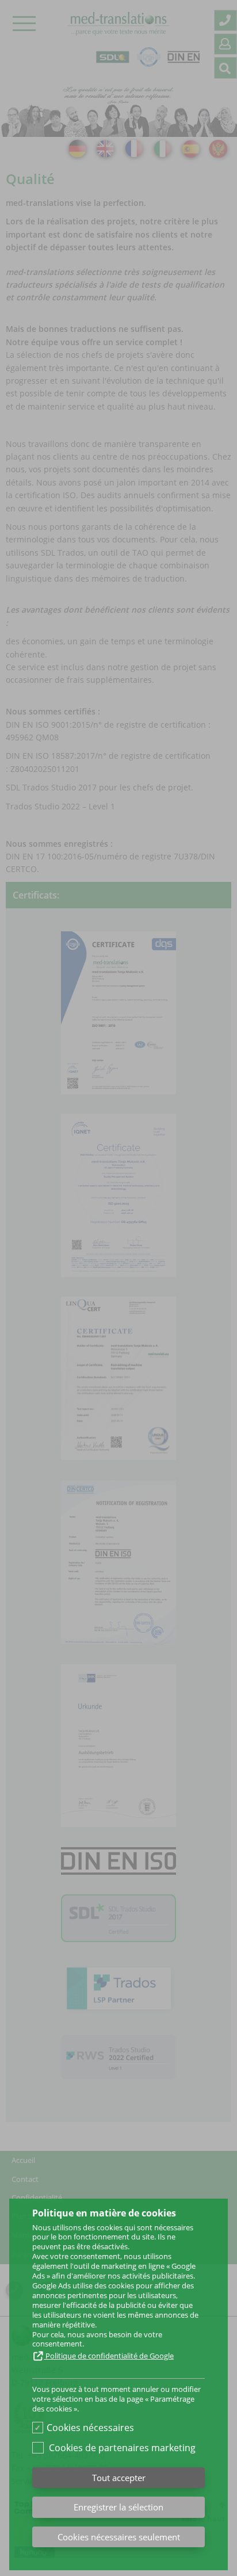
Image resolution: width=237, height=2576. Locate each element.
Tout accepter (119, 2478)
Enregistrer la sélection (118, 2507)
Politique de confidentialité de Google (109, 2356)
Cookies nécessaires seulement (119, 2537)
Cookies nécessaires (90, 2428)
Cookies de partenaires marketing (122, 2448)
